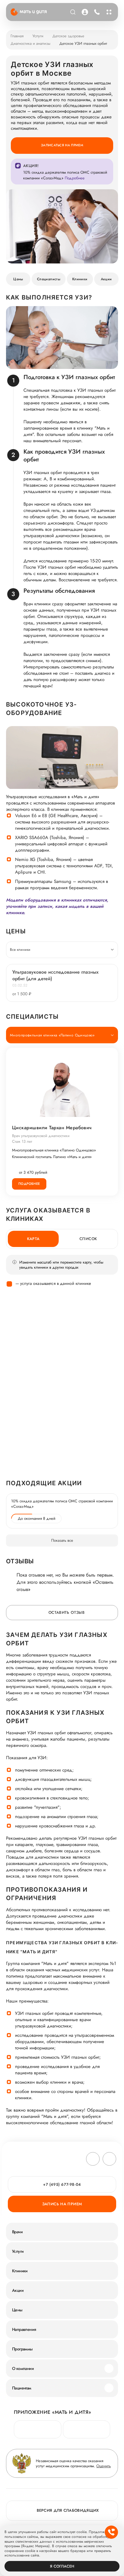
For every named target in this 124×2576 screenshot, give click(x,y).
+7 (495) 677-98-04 (96, 12)
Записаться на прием (62, 145)
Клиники (80, 279)
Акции (106, 279)
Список (88, 1239)
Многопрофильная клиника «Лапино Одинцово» (54, 1150)
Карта (33, 1239)
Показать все (62, 1540)
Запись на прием (62, 2204)
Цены (18, 279)
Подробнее (29, 1184)
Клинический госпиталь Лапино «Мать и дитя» (52, 1157)
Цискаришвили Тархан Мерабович (52, 1128)
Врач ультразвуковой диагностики (41, 1136)
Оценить (104, 2466)
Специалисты (49, 279)
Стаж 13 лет (22, 1141)
